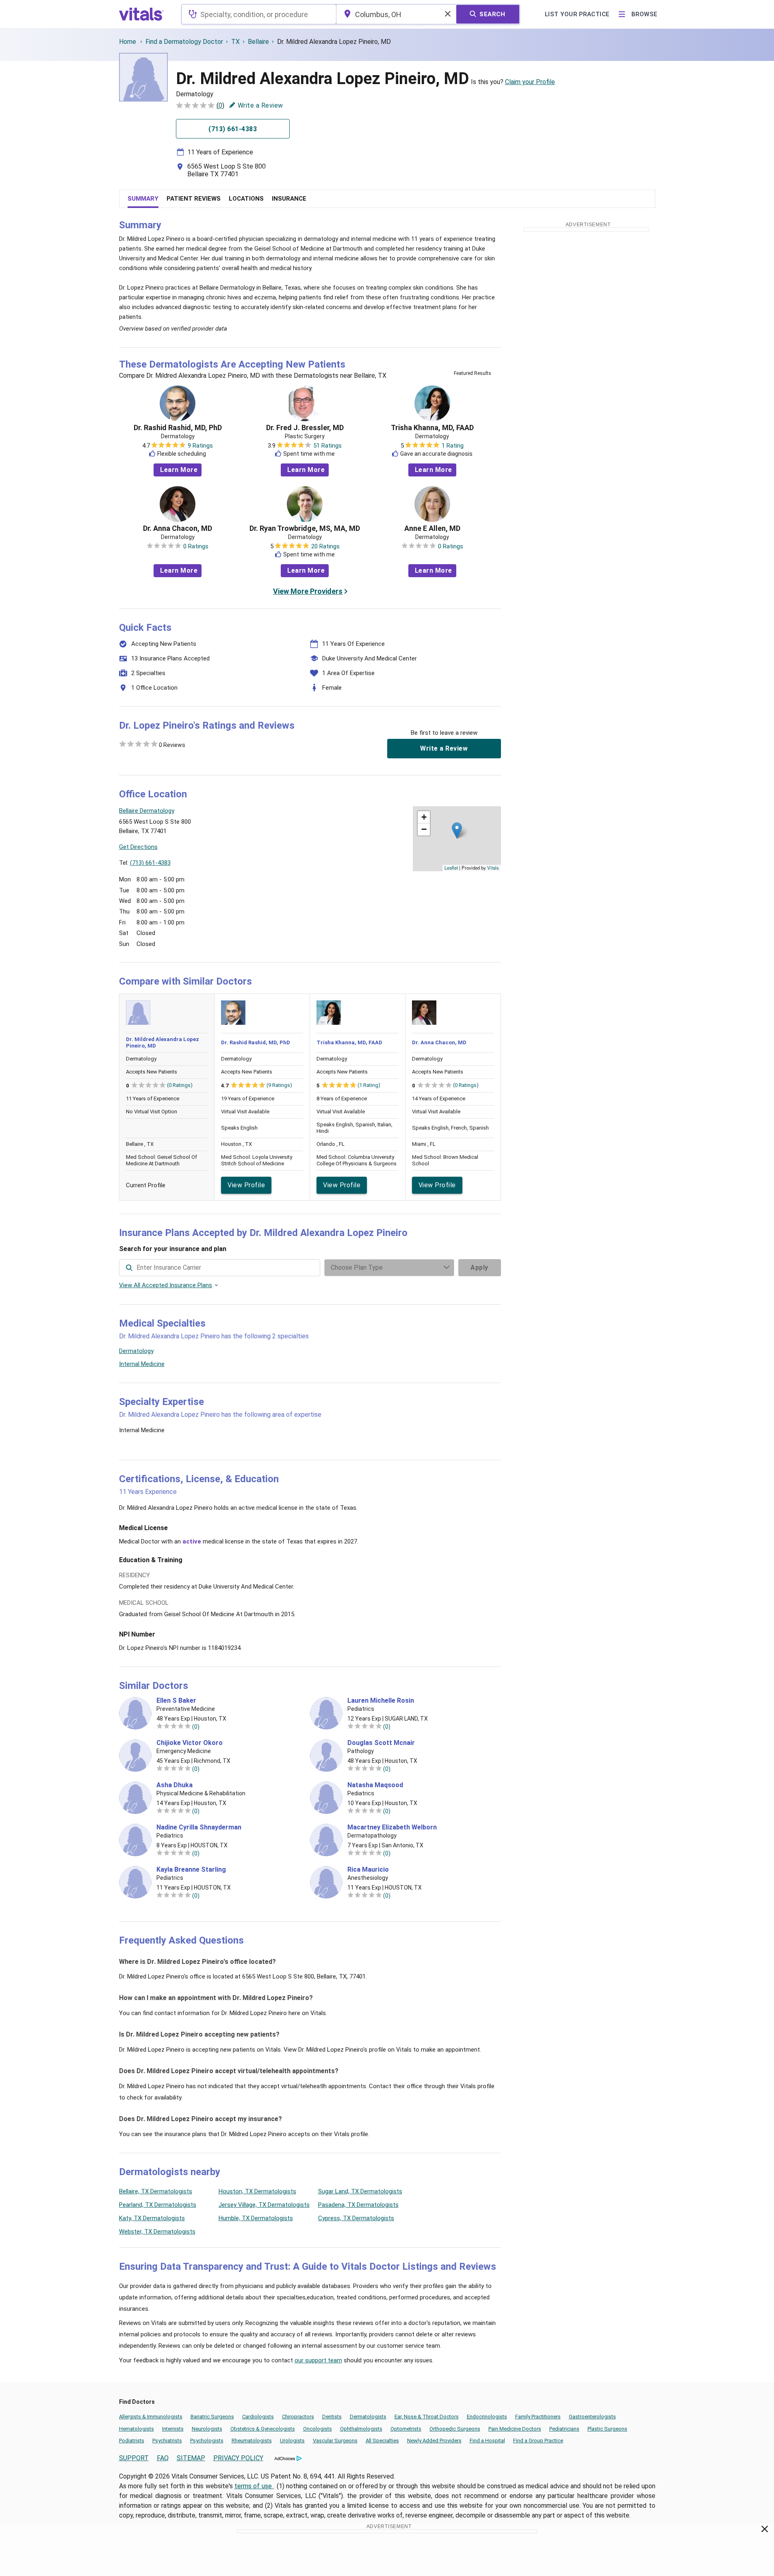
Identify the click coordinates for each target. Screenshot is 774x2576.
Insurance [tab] (289, 199)
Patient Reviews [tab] (194, 199)
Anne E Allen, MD (432, 528)
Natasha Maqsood (375, 1785)
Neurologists (207, 2429)
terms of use (254, 2486)
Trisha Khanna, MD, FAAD (432, 428)
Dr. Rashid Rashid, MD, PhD (178, 428)
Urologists (292, 2441)
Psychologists (207, 2441)
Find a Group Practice (538, 2441)
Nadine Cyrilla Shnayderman (199, 1827)
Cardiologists (258, 2417)
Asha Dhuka (175, 1785)
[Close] (765, 2531)
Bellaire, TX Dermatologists (156, 2191)
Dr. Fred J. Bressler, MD (305, 428)
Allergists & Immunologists (151, 2417)
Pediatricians (564, 2429)
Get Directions (138, 847)
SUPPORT (134, 2458)
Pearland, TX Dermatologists (158, 2205)
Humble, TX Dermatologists (256, 2218)
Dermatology (136, 1351)
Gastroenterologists (592, 2417)
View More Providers (308, 591)
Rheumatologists (252, 2441)
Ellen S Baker (176, 1701)
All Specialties (382, 2441)
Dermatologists (368, 2417)
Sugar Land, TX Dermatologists (360, 2191)
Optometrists (406, 2429)
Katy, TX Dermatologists (152, 2218)
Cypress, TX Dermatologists (356, 2218)
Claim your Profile (530, 82)
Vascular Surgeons (335, 2441)
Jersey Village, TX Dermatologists (264, 2205)
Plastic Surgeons (607, 2429)
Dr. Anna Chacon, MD (178, 528)
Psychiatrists (167, 2441)
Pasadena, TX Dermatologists (358, 2205)
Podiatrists (132, 2441)
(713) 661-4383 (150, 863)
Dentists (332, 2417)
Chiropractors (298, 2417)
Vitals (493, 868)
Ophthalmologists (361, 2429)
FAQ (163, 2458)
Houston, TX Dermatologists (257, 2191)
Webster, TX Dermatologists (157, 2232)
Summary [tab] (143, 199)
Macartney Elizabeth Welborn (392, 1827)
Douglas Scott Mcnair (381, 1743)
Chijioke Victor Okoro (190, 1743)
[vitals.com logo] (141, 14)
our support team (318, 2360)
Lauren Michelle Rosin (381, 1701)
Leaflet (451, 868)
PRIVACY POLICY (238, 2458)
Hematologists (137, 2429)
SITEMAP (191, 2458)
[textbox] (259, 14)
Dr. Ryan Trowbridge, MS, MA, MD (305, 528)
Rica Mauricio (368, 1870)
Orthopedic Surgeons (455, 2429)
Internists (173, 2429)
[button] (457, 830)
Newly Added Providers (434, 2441)
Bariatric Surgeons (212, 2417)
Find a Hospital (487, 2441)
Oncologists (318, 2429)
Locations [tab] (246, 199)
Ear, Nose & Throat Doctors (427, 2417)
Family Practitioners (538, 2417)
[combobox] (259, 14)
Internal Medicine (142, 1364)
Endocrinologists (487, 2417)
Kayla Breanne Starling (191, 1870)
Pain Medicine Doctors (515, 2429)
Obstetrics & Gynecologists (263, 2429)
